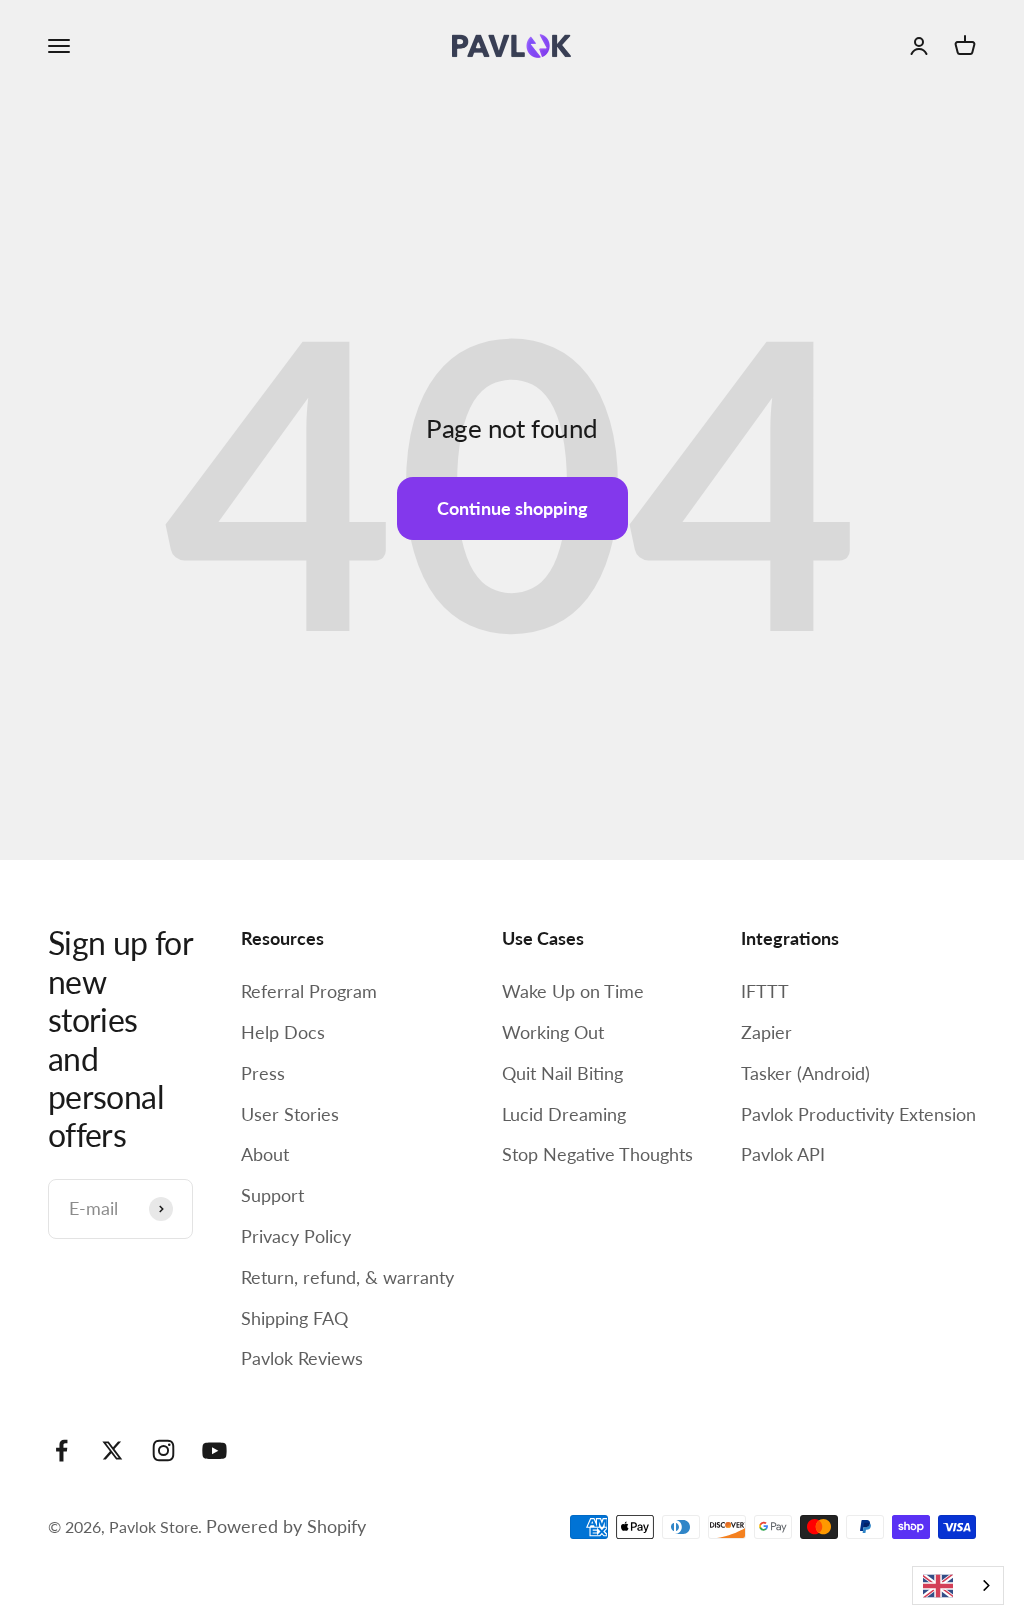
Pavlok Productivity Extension (858, 1114)
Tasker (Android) (805, 1073)
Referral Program (309, 991)
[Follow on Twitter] (112, 1450)
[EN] (958, 1585)
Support (272, 1195)
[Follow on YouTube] (214, 1450)
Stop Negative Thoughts (597, 1154)
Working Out (553, 1032)
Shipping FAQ (294, 1318)
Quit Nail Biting (562, 1073)
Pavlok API (783, 1154)
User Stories (290, 1114)
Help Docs (283, 1032)
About (265, 1154)
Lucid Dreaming (564, 1114)
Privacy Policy (296, 1236)
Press (263, 1073)
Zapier (766, 1032)
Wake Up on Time (573, 991)
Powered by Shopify (286, 1526)
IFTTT (765, 991)
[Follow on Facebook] (61, 1450)
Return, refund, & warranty (347, 1277)
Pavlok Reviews (302, 1358)
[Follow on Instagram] (163, 1450)
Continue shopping (512, 508)
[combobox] (958, 1585)
